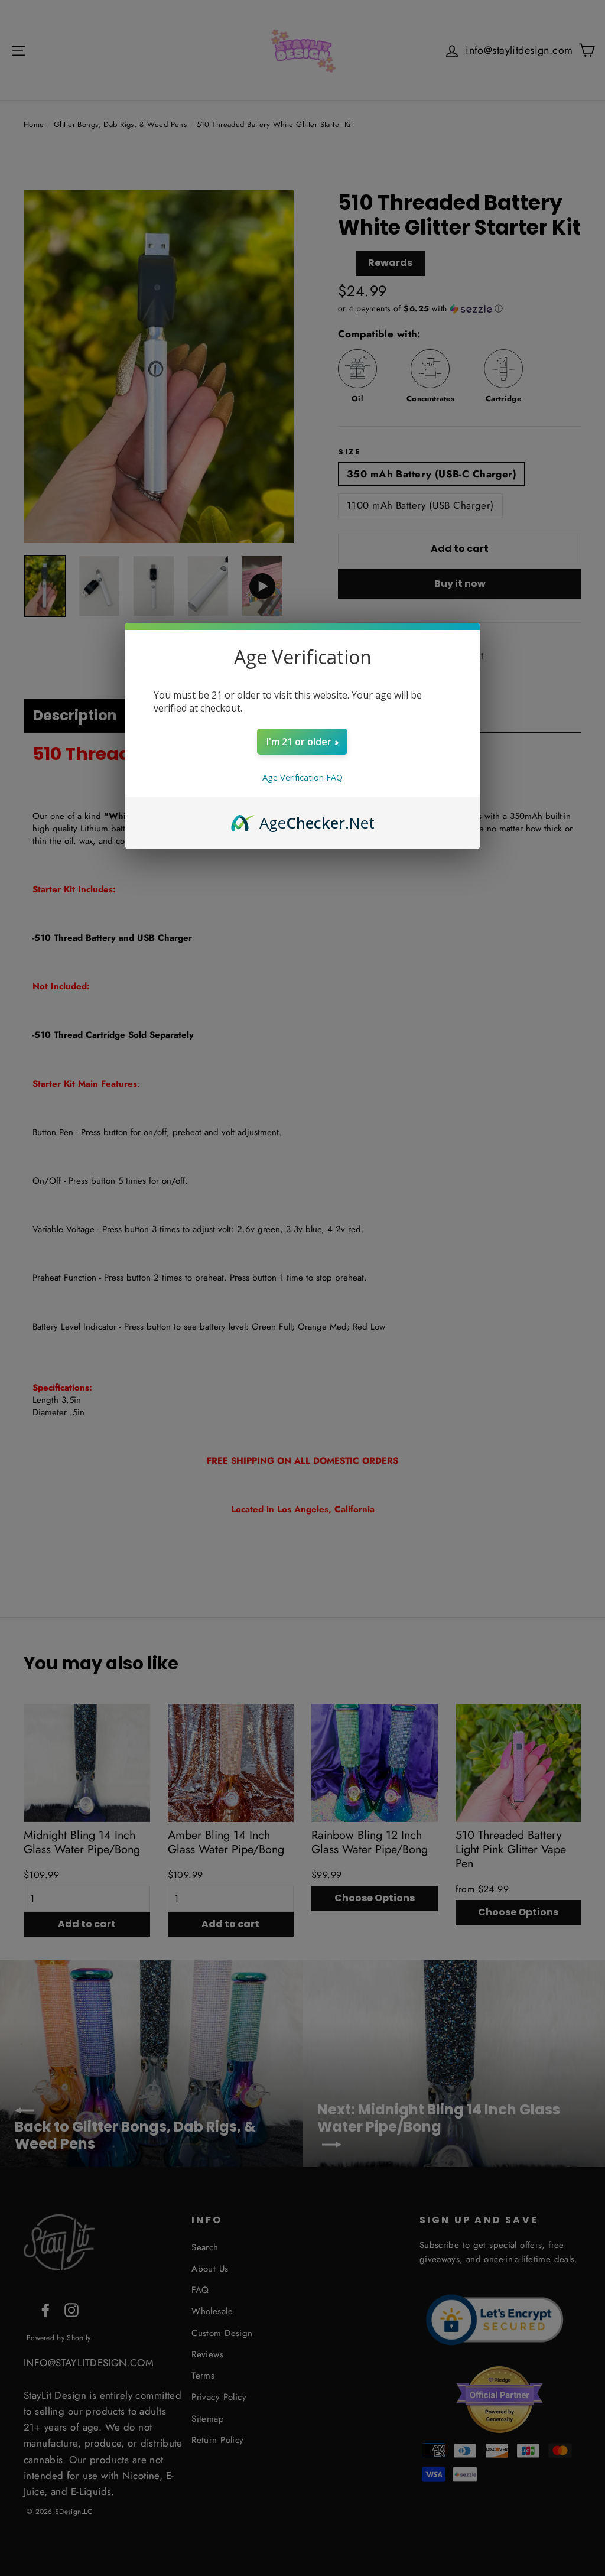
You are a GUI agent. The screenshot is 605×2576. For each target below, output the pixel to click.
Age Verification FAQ (302, 777)
